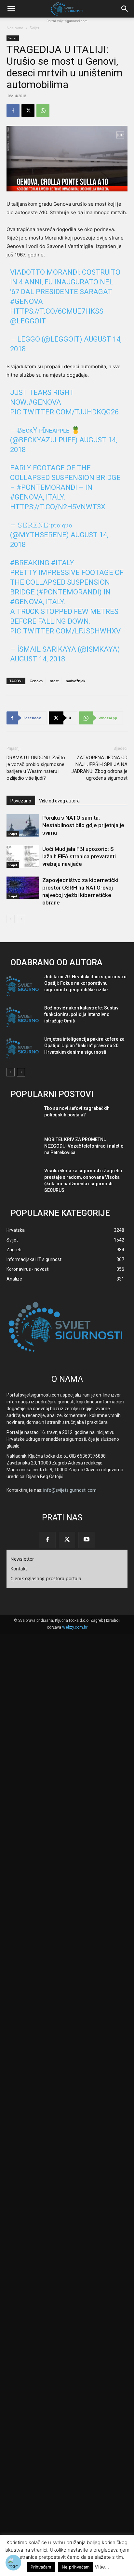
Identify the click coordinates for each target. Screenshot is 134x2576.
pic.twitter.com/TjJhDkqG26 (64, 412)
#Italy (63, 563)
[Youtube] (87, 1540)
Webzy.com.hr (75, 1627)
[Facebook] (13, 111)
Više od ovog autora (59, 801)
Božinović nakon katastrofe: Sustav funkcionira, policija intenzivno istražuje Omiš (81, 1014)
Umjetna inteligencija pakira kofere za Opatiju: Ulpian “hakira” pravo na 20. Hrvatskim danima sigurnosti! (84, 1046)
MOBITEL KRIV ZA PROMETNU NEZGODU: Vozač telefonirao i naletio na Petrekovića (84, 1146)
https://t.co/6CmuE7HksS (57, 311)
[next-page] (21, 919)
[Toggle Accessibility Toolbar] (13, 2563)
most (54, 681)
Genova (36, 681)
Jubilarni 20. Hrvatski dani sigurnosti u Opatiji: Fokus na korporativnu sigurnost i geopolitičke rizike (85, 983)
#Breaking (30, 563)
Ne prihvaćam (76, 2567)
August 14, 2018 (38, 659)
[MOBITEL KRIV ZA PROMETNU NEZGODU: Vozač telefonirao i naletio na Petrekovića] (23, 1149)
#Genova (27, 301)
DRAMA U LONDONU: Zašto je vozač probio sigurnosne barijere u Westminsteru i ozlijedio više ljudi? (36, 768)
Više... (102, 2567)
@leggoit (28, 321)
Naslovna (15, 28)
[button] (11, 9)
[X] (28, 111)
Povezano (21, 801)
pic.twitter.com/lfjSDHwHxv (65, 631)
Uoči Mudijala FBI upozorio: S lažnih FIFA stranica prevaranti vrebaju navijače (79, 856)
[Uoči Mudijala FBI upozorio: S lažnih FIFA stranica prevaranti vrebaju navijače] (23, 857)
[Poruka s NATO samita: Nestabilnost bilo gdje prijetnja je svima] (23, 825)
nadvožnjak (75, 681)
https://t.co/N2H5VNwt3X (58, 507)
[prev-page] (11, 919)
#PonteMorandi (47, 487)
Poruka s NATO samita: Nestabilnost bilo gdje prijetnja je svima (83, 825)
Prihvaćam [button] (41, 2567)
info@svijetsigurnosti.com (70, 1490)
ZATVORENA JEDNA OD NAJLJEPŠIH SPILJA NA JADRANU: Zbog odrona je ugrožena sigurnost (99, 768)
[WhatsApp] (43, 111)
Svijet (34, 28)
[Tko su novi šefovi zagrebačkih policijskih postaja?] (23, 1118)
